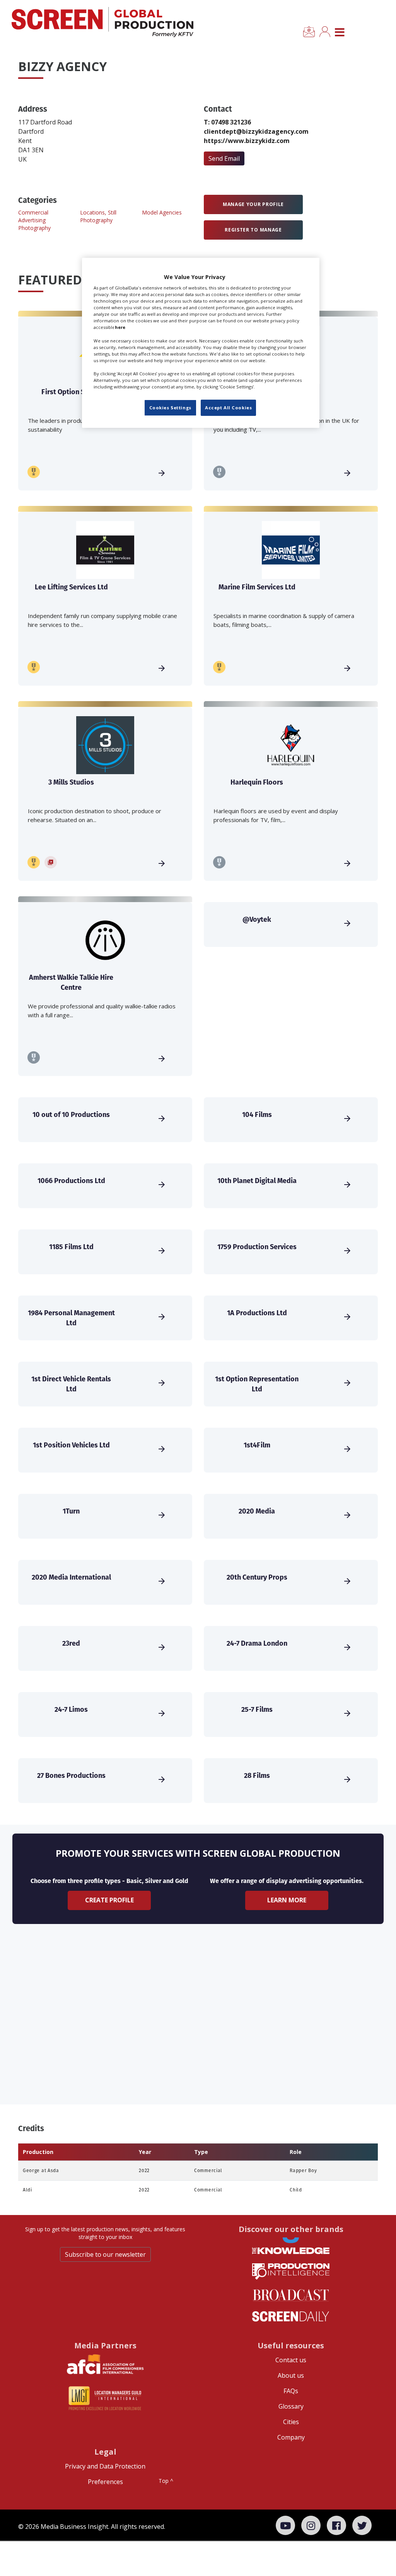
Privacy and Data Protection (105, 2466)
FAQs (291, 2391)
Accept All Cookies (228, 408)
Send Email (224, 158)
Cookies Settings (170, 408)
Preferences (105, 2482)
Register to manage (253, 230)
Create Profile (109, 1900)
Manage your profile (253, 204)
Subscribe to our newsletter (105, 2254)
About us (291, 2375)
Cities (291, 2422)
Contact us (291, 2360)
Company (291, 2437)
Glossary (291, 2406)
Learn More (287, 1900)
